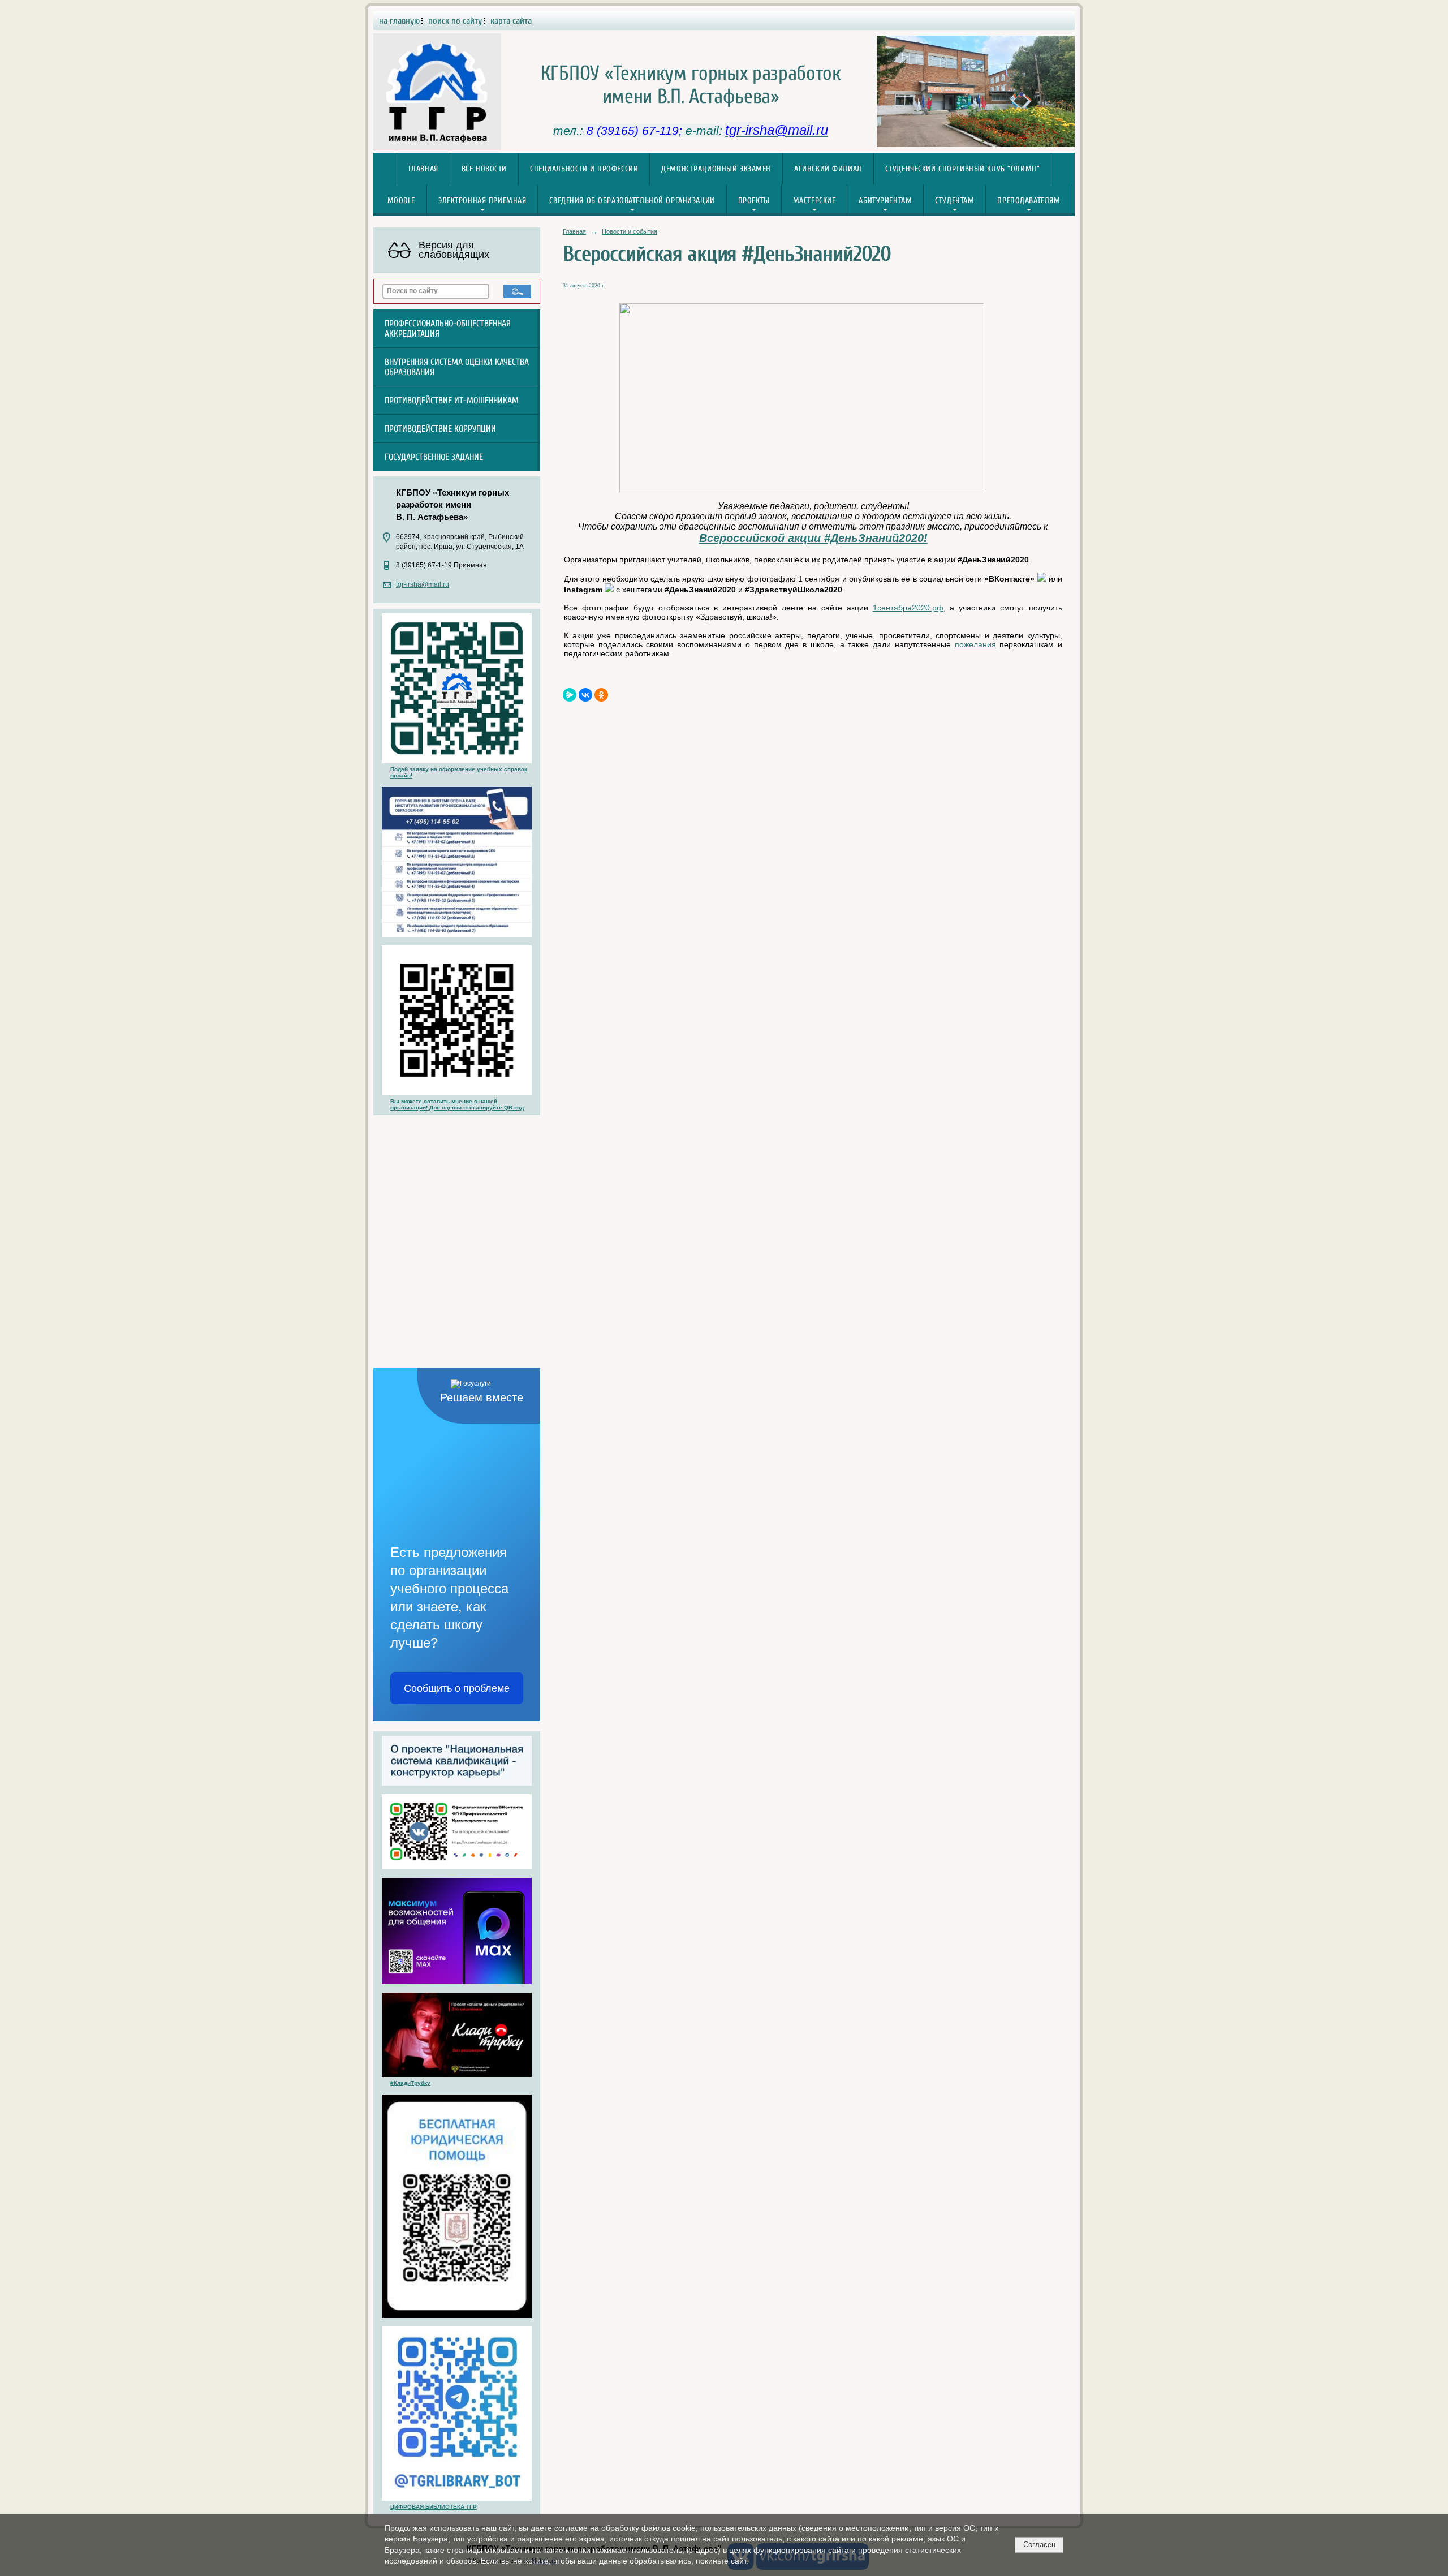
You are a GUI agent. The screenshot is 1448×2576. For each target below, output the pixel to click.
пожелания (975, 644)
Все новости (484, 169)
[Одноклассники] (601, 695)
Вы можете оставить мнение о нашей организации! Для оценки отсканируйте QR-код (457, 1104)
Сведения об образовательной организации (632, 201)
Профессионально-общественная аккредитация (448, 329)
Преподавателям (1029, 201)
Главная (423, 169)
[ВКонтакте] (585, 695)
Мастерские (815, 201)
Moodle (401, 201)
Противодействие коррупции (440, 429)
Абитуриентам (885, 201)
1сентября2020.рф (908, 608)
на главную (399, 21)
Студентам (954, 201)
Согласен (1039, 2545)
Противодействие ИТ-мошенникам (452, 401)
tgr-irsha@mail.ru (423, 584)
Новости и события (630, 231)
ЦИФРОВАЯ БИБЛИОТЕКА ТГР (434, 2507)
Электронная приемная (482, 201)
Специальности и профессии (584, 169)
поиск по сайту (455, 21)
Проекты (754, 201)
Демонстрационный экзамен (716, 169)
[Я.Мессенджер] (570, 695)
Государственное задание (434, 457)
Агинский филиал (828, 169)
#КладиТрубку (410, 2083)
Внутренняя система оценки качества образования (457, 367)
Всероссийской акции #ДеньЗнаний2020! (813, 538)
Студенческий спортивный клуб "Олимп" (963, 169)
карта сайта (511, 21)
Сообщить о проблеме (457, 1688)
